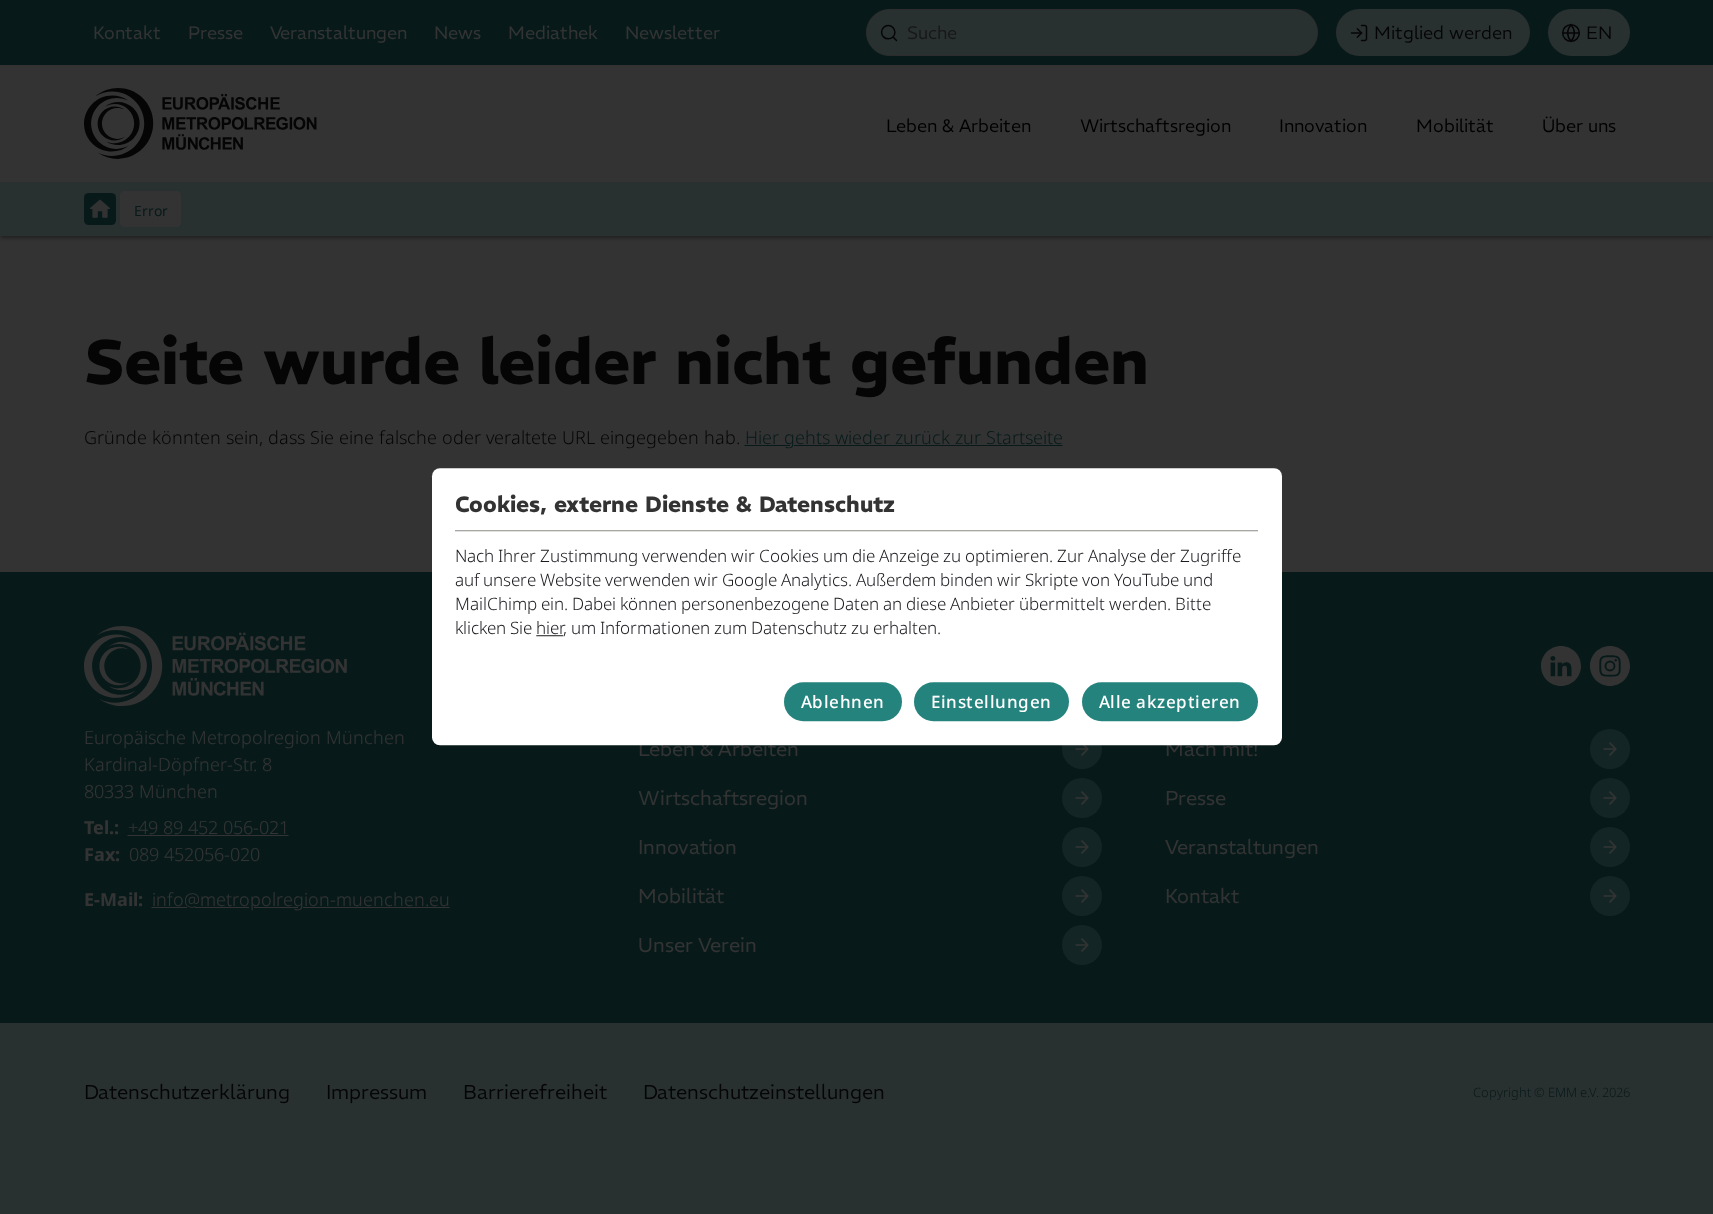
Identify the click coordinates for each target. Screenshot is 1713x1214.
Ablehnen (843, 701)
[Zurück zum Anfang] (1670, 1135)
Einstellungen (991, 701)
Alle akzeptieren (1170, 701)
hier (549, 627)
